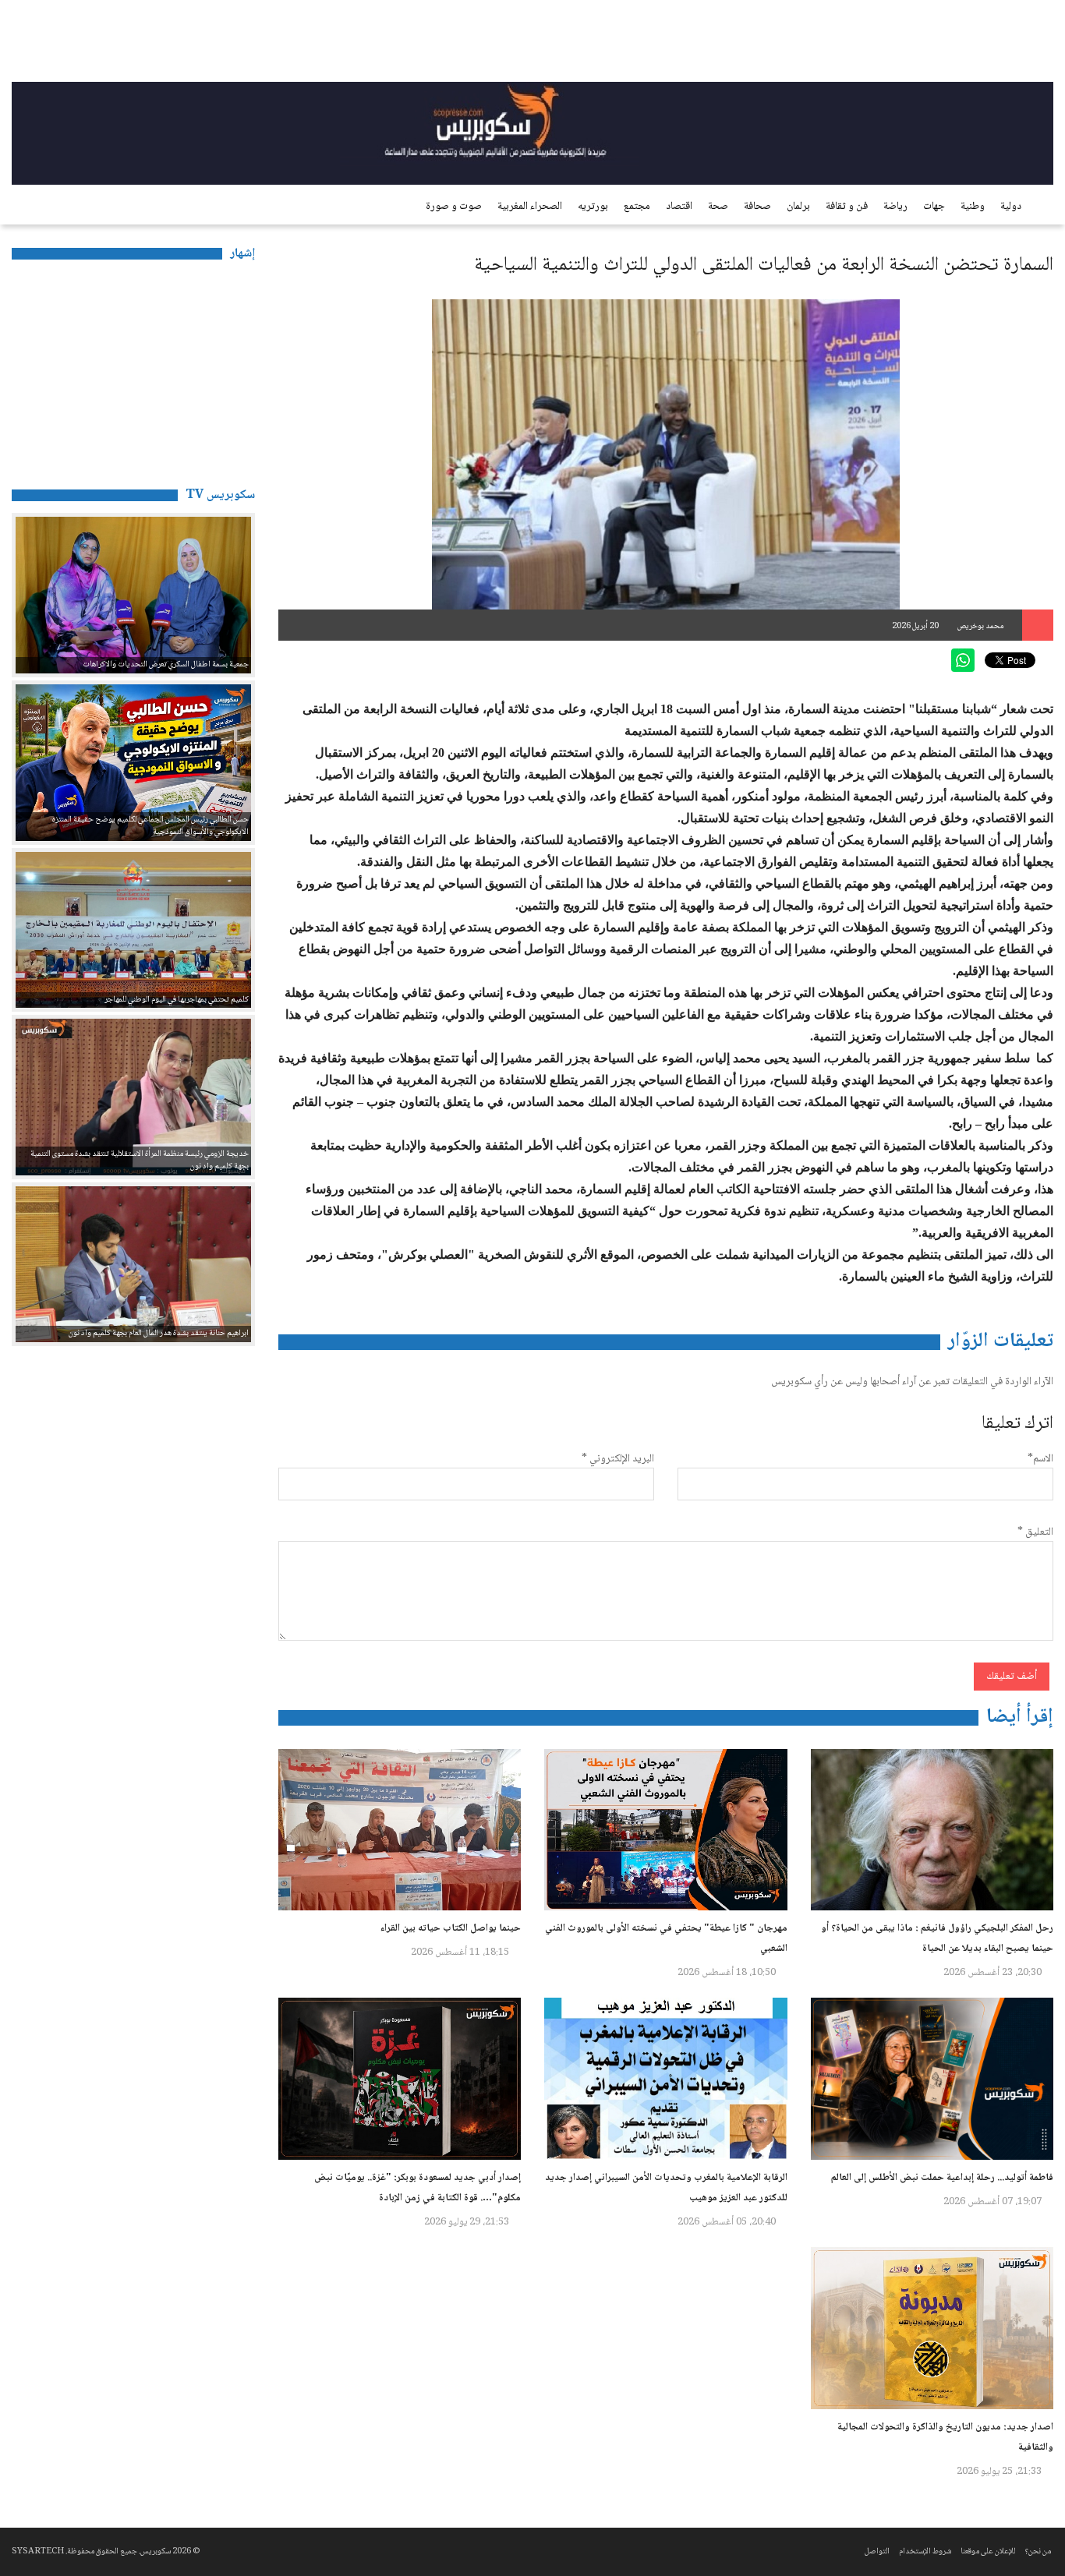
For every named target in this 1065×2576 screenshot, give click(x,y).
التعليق (1035, 1532)
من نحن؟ (1038, 2551)
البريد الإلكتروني (618, 1459)
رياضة (895, 207)
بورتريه (593, 207)
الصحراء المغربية (530, 207)
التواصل (877, 2551)
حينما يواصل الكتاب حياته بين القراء (451, 1928)
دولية (1011, 207)
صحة (718, 207)
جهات (934, 207)
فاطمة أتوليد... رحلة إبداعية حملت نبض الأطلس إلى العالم (942, 2178)
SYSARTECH (38, 2551)
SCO (995, 43)
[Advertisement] (133, 369)
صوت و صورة (454, 207)
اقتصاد (679, 207)
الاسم (1040, 1459)
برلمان (798, 207)
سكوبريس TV (220, 495)
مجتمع (637, 207)
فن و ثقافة (847, 207)
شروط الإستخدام (925, 2551)
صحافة (757, 207)
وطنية (973, 207)
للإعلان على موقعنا (988, 2551)
